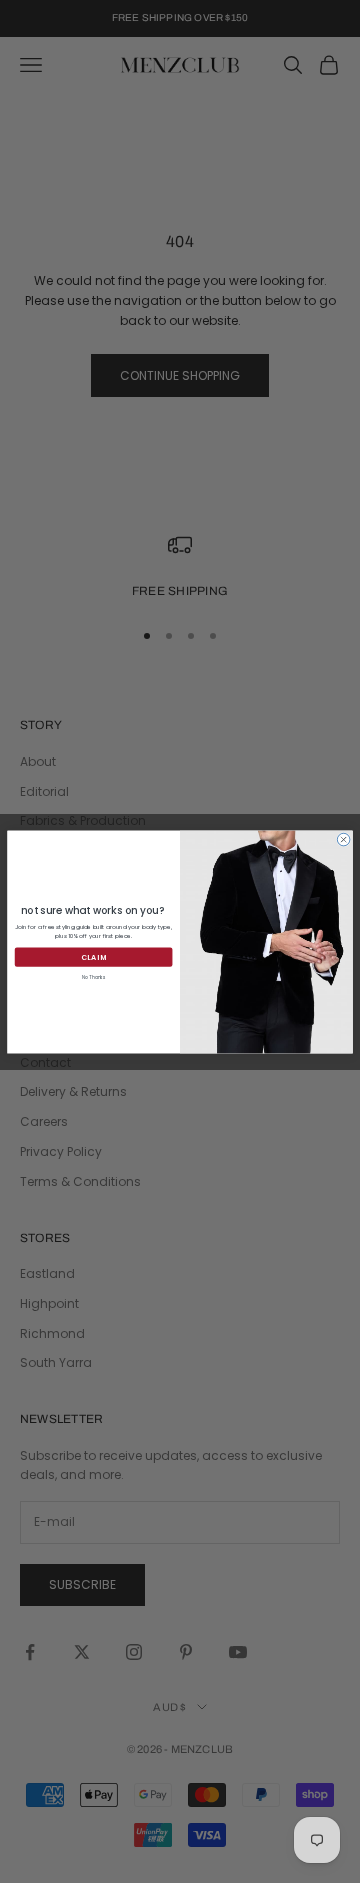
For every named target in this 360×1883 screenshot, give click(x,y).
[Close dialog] (343, 839)
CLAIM (94, 957)
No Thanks (93, 977)
